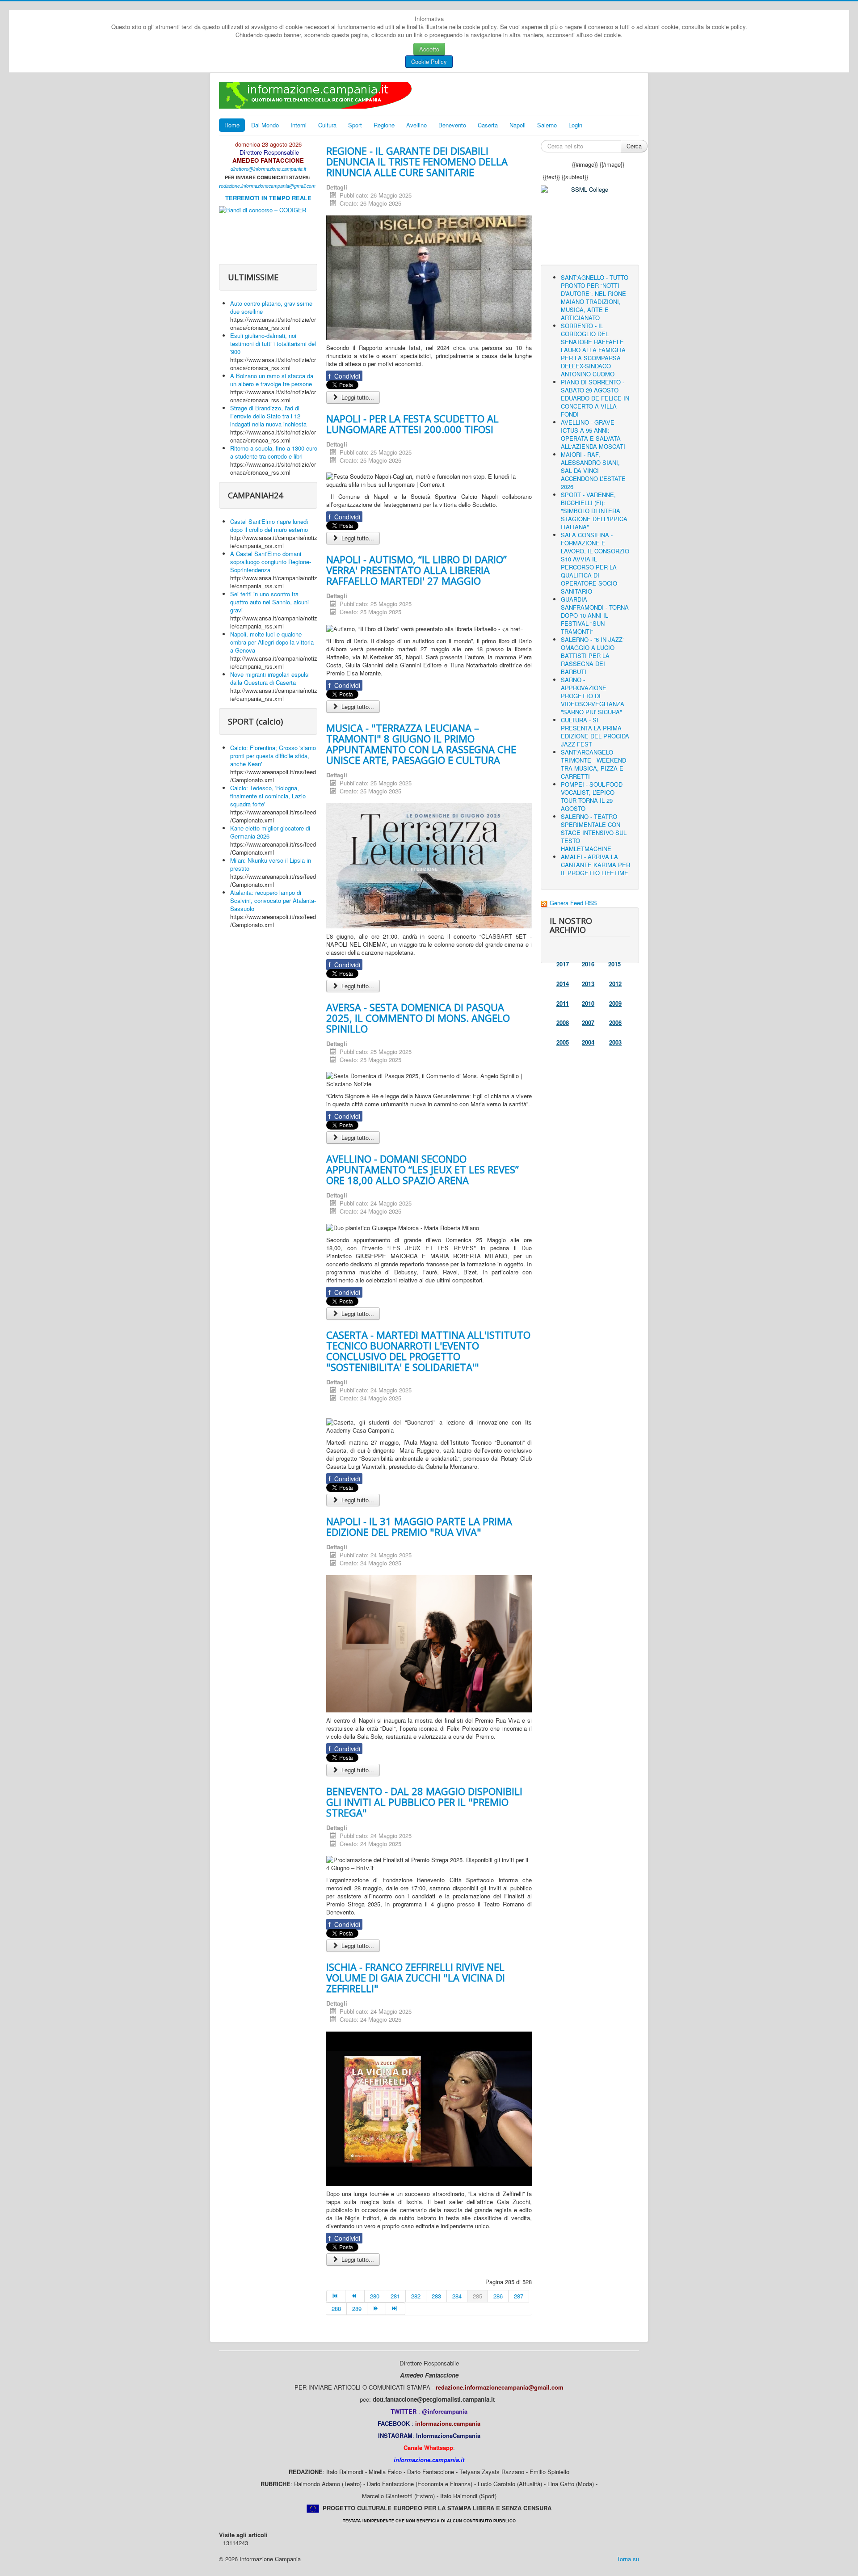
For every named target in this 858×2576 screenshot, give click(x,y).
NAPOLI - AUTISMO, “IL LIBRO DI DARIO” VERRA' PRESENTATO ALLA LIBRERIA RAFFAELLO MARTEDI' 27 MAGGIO (416, 570)
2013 (588, 984)
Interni (299, 125)
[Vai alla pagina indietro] (355, 2296)
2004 (588, 1042)
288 (336, 2308)
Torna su (628, 2559)
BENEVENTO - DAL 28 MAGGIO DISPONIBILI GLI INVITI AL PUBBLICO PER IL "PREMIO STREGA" (424, 1802)
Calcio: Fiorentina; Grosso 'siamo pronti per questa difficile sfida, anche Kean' (273, 756)
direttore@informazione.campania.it (268, 169)
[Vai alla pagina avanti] (377, 2309)
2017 (563, 964)
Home (232, 125)
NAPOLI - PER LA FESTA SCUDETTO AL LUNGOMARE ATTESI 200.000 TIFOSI (412, 424)
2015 (614, 964)
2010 (588, 1003)
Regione (384, 125)
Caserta (488, 125)
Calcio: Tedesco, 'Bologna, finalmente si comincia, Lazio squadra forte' (268, 796)
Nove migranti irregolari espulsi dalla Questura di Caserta (270, 678)
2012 (615, 984)
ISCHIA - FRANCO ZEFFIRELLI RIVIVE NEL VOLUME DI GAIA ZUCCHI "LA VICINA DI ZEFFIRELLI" (416, 1977)
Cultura (327, 125)
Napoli (517, 125)
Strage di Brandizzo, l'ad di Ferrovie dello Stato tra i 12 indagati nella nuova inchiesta (268, 416)
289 (357, 2308)
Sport (355, 125)
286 (498, 2296)
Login (575, 125)
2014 (563, 984)
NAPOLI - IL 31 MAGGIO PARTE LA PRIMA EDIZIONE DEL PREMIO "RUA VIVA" (419, 1526)
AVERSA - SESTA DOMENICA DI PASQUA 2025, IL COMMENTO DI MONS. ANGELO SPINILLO (418, 1018)
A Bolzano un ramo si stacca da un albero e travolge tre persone (272, 380)
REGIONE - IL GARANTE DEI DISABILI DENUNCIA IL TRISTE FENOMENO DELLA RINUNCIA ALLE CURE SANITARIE (417, 161)
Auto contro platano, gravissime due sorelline (271, 307)
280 (375, 2296)
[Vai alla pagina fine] (395, 2309)
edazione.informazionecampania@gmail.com (268, 186)
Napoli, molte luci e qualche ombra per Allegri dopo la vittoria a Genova (272, 642)
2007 (588, 1022)
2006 (615, 1022)
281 (395, 2296)
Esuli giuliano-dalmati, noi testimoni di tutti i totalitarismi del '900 (273, 344)
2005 (563, 1042)
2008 (563, 1022)
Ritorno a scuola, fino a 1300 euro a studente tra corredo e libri (274, 452)
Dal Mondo (265, 125)
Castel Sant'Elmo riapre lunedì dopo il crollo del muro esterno (269, 525)
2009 (615, 1003)
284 (457, 2296)
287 (519, 2296)
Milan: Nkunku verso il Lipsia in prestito (271, 864)
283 (436, 2296)
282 (416, 2296)
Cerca (634, 146)
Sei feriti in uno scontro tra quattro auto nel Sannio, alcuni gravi (269, 602)
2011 (563, 1003)
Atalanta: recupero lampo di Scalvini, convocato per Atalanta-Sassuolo (273, 900)
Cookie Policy (429, 61)
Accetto (429, 49)
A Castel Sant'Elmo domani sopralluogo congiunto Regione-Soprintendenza (271, 562)
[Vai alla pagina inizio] (336, 2296)
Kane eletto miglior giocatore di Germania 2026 (270, 832)
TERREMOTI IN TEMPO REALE (268, 198)
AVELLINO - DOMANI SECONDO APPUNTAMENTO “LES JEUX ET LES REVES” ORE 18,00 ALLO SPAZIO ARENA (423, 1169)
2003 (615, 1042)
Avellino (416, 125)
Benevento (452, 125)
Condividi (344, 376)
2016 (588, 964)
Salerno (547, 125)
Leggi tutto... (357, 397)
